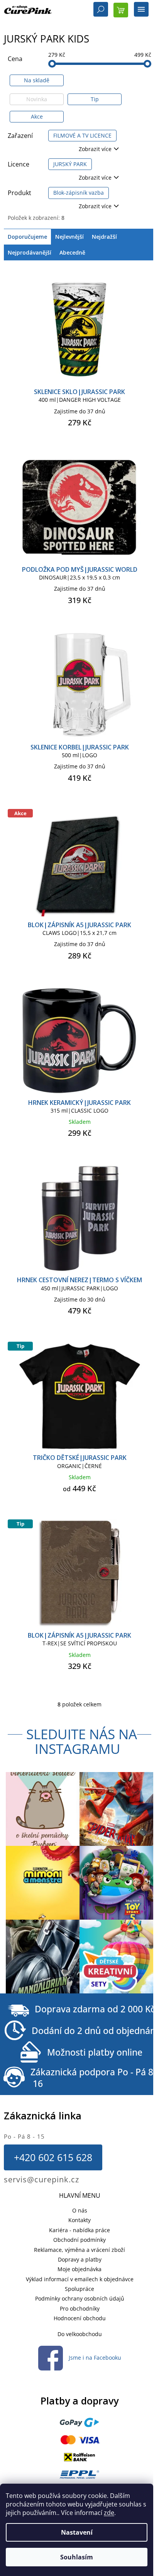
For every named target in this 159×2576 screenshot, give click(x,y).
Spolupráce (79, 2289)
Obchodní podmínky (79, 2240)
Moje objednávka (79, 2269)
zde (109, 2513)
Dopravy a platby (80, 2259)
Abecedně (72, 252)
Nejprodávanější (30, 252)
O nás (80, 2210)
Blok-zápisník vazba (79, 193)
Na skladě (37, 80)
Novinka (37, 99)
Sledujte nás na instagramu (82, 1742)
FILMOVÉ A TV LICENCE (82, 135)
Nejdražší (104, 237)
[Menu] (141, 10)
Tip (95, 99)
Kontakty (79, 2220)
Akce (37, 116)
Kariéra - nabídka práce (79, 2230)
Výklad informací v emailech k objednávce (80, 2279)
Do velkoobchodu (80, 2334)
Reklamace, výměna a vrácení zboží (79, 2250)
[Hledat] (101, 10)
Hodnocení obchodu (80, 2318)
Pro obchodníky (80, 2308)
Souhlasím (77, 2557)
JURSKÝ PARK (70, 164)
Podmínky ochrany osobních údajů (80, 2298)
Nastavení (77, 2532)
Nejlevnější (69, 237)
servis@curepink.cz (41, 2179)
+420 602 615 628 (53, 2157)
